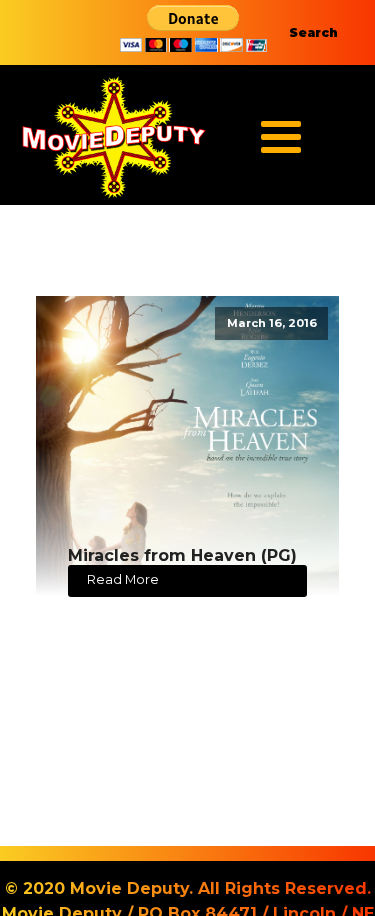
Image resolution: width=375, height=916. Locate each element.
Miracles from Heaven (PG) (182, 555)
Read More (123, 579)
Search (313, 32)
